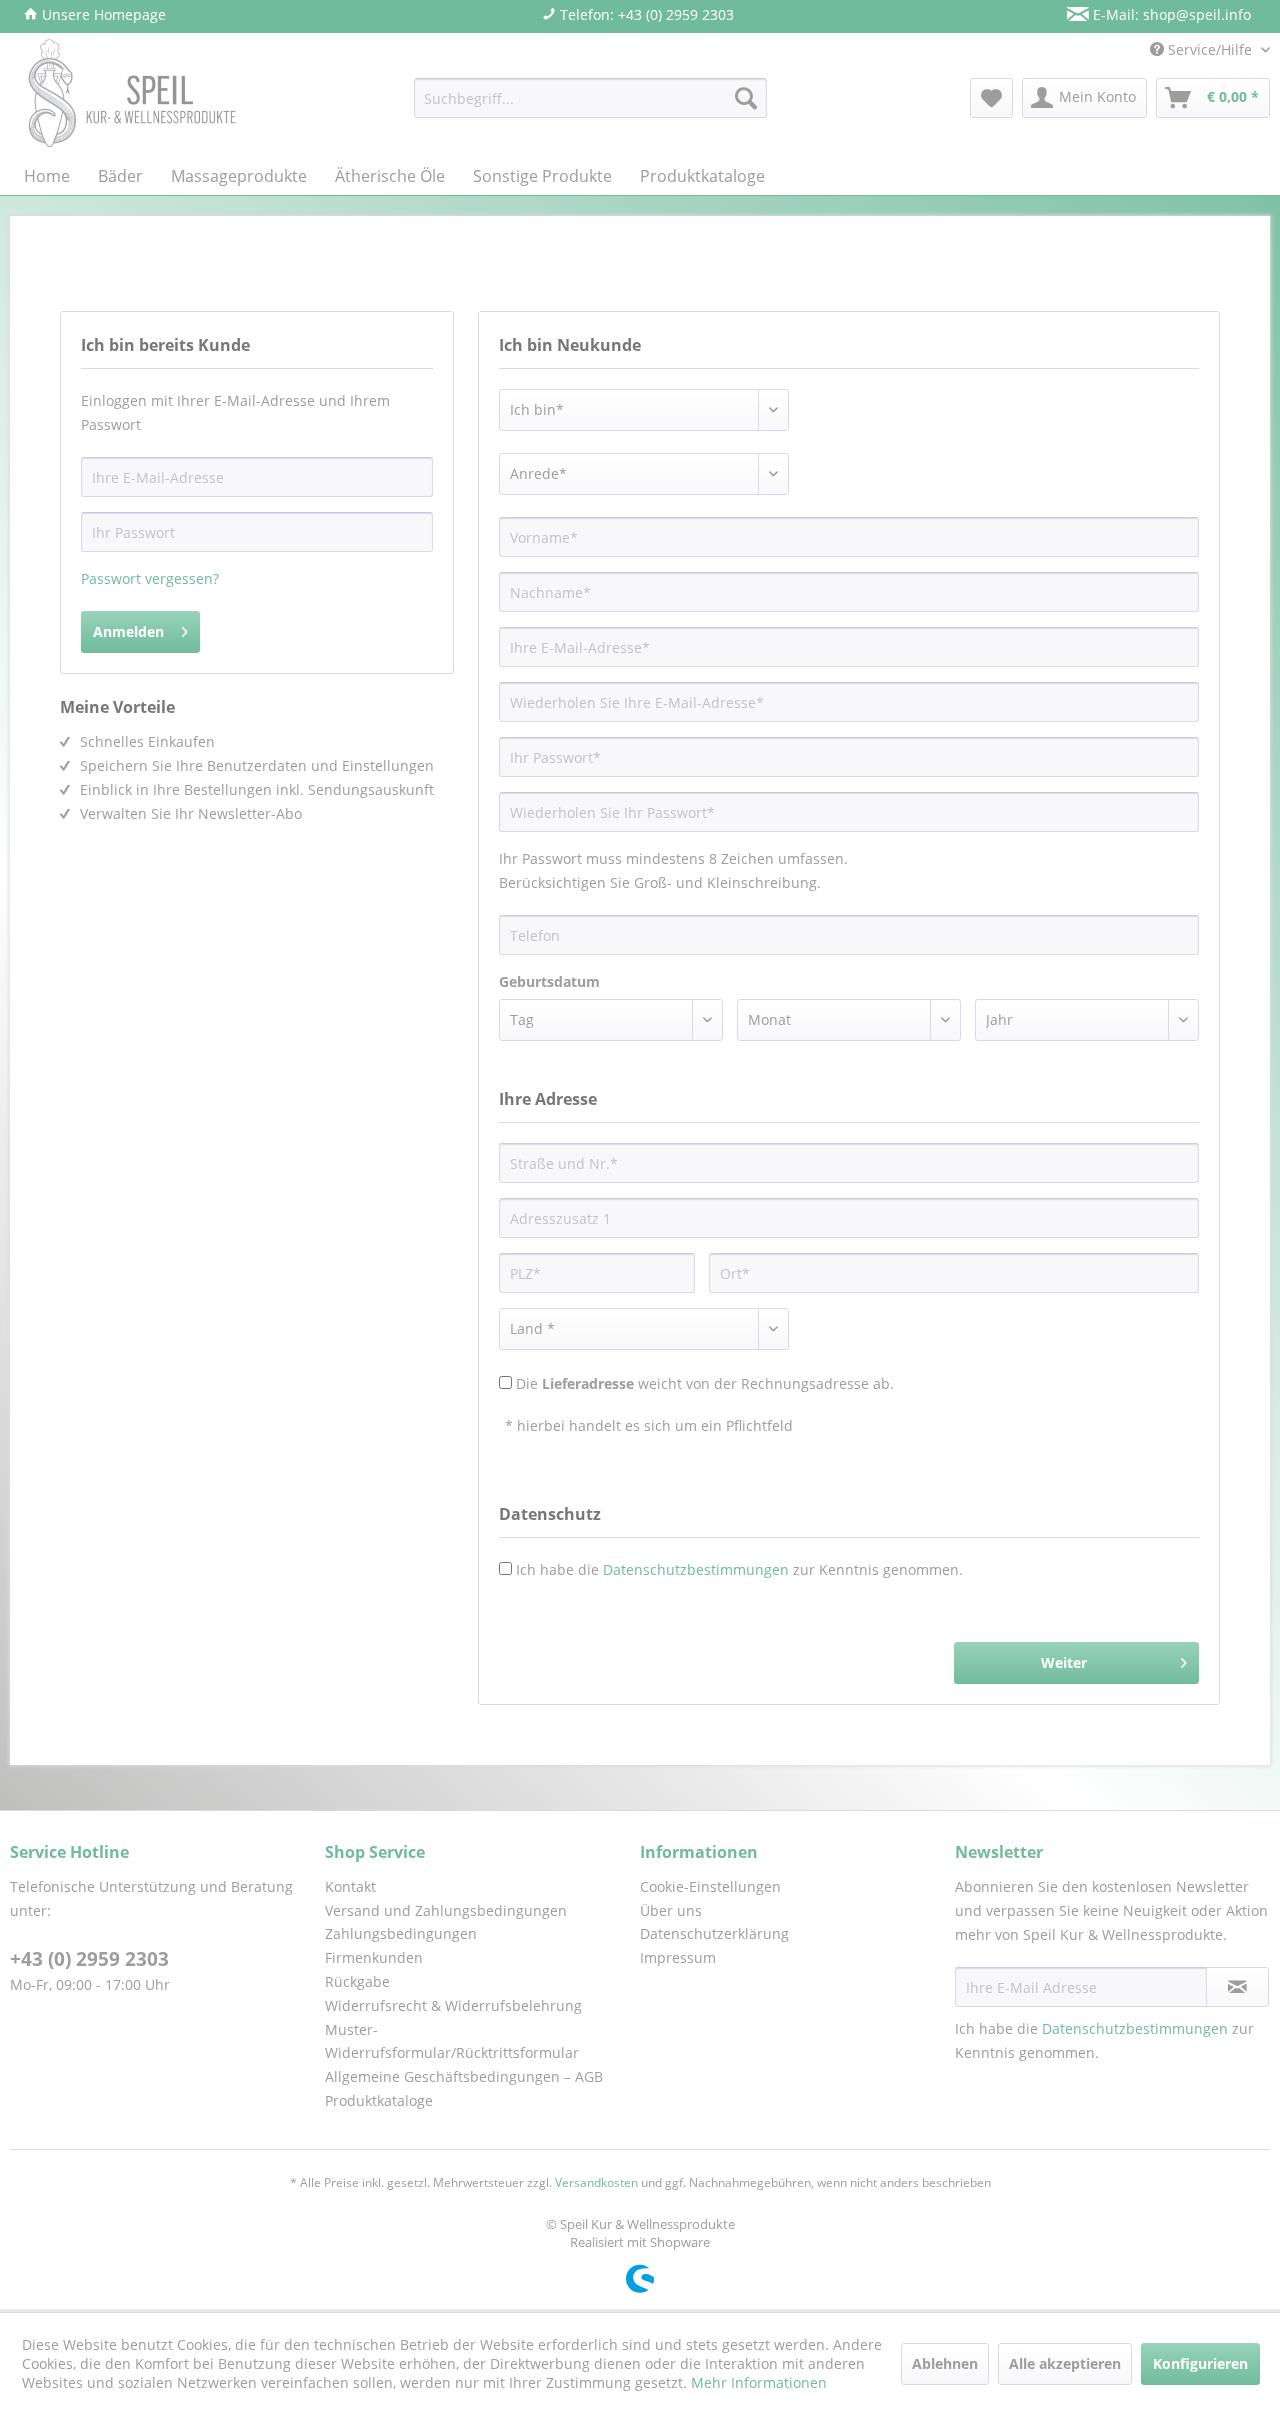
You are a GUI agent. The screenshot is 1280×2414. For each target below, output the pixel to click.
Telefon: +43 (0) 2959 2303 (645, 14)
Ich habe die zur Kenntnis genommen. (739, 1569)
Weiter (1064, 1662)
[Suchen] (746, 98)
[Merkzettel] (991, 98)
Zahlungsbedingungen (401, 1933)
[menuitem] (590, 98)
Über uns (671, 1910)
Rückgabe (357, 1981)
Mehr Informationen (759, 2382)
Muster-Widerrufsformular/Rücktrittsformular (452, 2041)
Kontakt (350, 1886)
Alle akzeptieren (1065, 2363)
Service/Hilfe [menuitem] (1210, 49)
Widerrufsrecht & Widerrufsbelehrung (453, 2005)
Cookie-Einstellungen (710, 1886)
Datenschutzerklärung (714, 1933)
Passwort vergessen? (150, 578)
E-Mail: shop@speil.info (1170, 14)
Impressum (678, 1957)
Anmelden (128, 631)
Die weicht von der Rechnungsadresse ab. (705, 1383)
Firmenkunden (374, 1957)
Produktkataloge (379, 2100)
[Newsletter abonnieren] (1237, 1987)
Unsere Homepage (102, 14)
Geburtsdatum (549, 981)
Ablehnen (945, 2363)
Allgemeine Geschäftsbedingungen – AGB (464, 2076)
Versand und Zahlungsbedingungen (446, 1910)
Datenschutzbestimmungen (696, 1569)
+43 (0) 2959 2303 (89, 1959)
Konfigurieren (1200, 2363)
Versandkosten (596, 2182)
